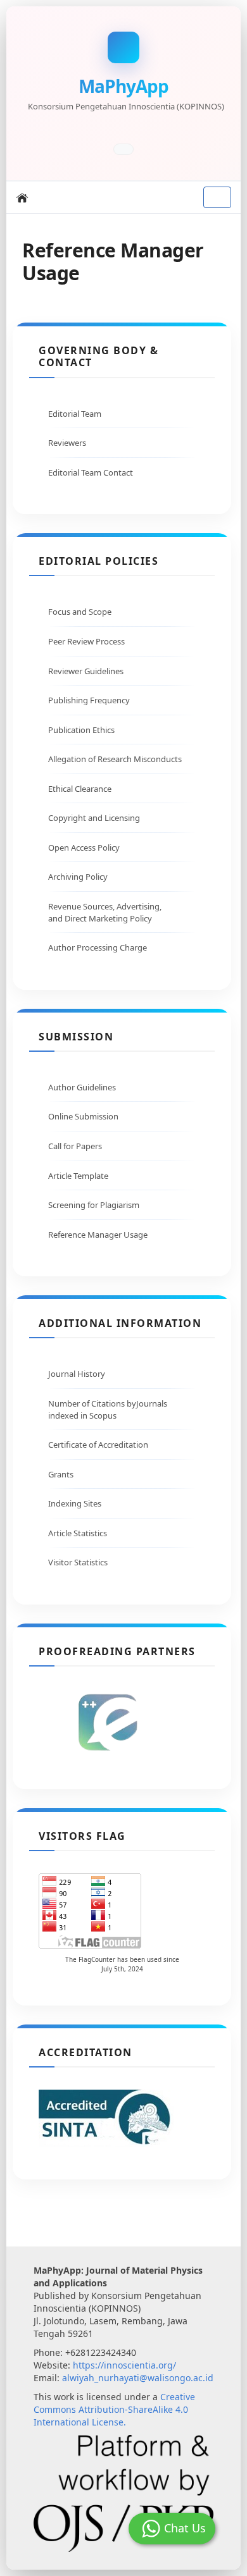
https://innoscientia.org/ (124, 2365)
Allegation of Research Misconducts (115, 759)
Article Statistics (78, 1533)
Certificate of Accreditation (98, 1445)
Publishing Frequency (89, 700)
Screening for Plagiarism (94, 1205)
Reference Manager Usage (98, 1235)
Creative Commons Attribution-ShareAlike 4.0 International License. (114, 2409)
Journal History (77, 1374)
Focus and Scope (80, 612)
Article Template (78, 1176)
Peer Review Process (86, 641)
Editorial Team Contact (91, 472)
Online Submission (83, 1116)
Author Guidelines (82, 1087)
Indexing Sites (75, 1503)
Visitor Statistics (78, 1562)
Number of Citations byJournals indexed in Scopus (108, 1409)
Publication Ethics (81, 730)
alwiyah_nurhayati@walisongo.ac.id (138, 2378)
